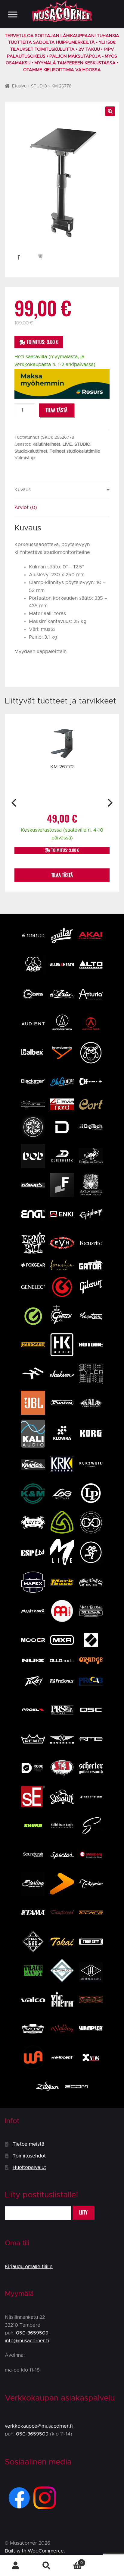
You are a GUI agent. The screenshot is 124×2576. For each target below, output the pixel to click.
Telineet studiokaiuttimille (75, 451)
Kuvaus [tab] (23, 490)
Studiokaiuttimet (31, 451)
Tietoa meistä (28, 2144)
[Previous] (15, 803)
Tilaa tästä (57, 410)
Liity (83, 2213)
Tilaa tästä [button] (62, 875)
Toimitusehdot (29, 2156)
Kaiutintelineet (46, 444)
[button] (110, 111)
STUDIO (39, 86)
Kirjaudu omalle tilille (29, 2267)
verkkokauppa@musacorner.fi (39, 2426)
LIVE (67, 444)
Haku (46, 2566)
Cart (72, 2561)
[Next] (109, 803)
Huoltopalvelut (29, 2167)
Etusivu (19, 86)
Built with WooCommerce (34, 2551)
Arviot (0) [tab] (26, 507)
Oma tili (15, 2566)
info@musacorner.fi (27, 2341)
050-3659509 (32, 2333)
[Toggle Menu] (13, 14)
